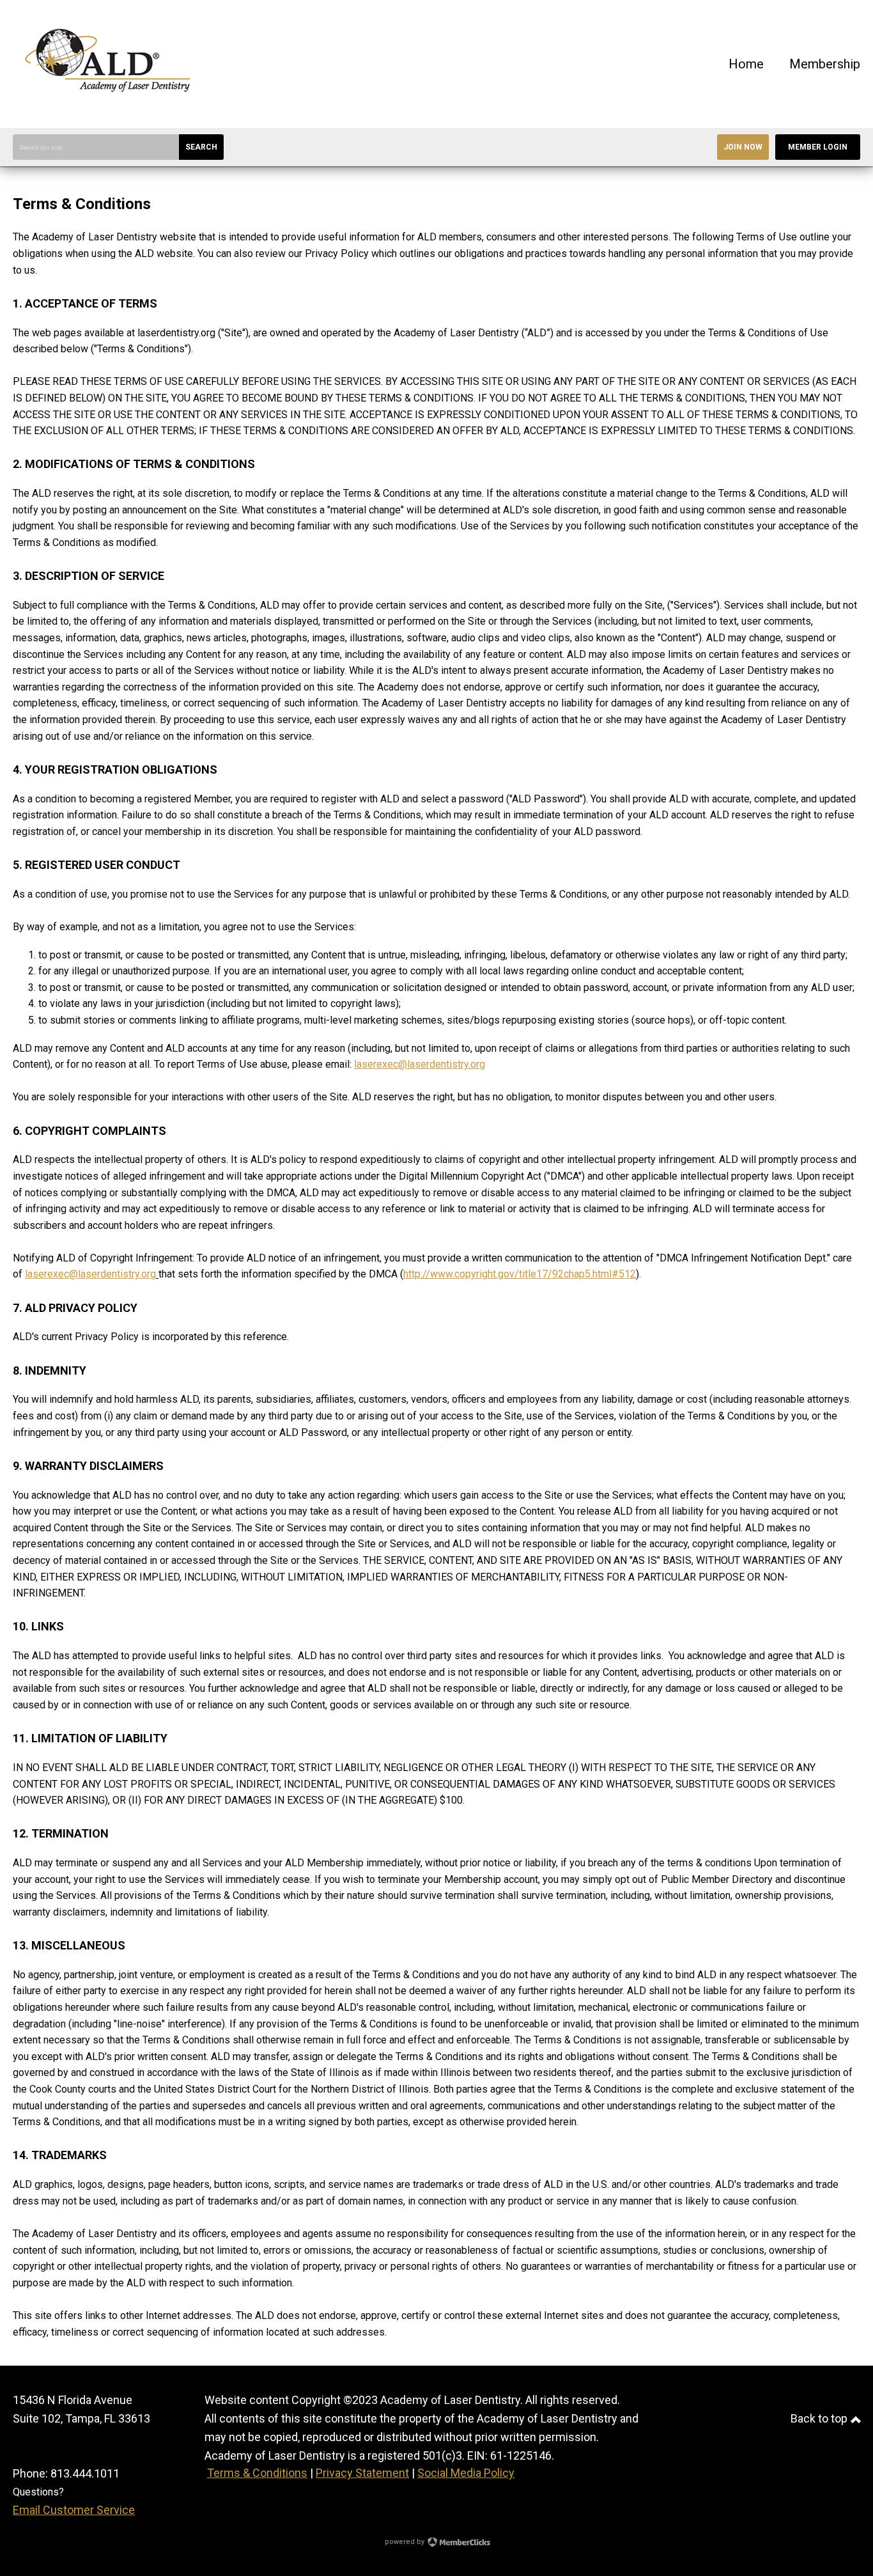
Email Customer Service (74, 2510)
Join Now (743, 147)
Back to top (820, 2418)
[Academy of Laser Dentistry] (109, 108)
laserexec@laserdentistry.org (420, 1064)
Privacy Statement (362, 2473)
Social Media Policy (466, 2473)
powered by (406, 2542)
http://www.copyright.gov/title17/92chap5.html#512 (520, 1274)
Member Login (818, 147)
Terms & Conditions (257, 2473)
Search (201, 147)
